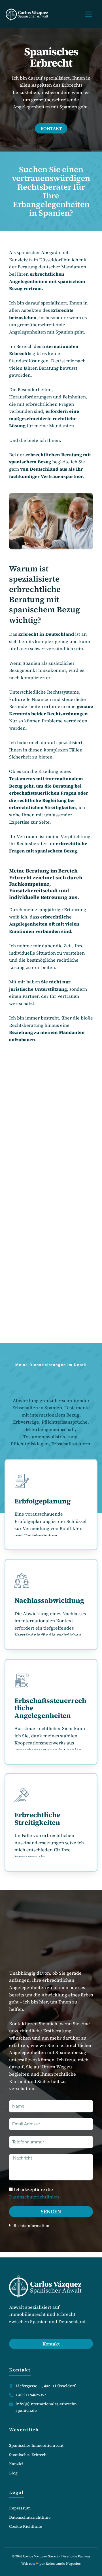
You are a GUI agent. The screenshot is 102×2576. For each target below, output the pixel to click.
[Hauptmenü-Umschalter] (89, 14)
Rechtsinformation (31, 2226)
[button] (51, 2225)
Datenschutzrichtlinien (34, 2197)
